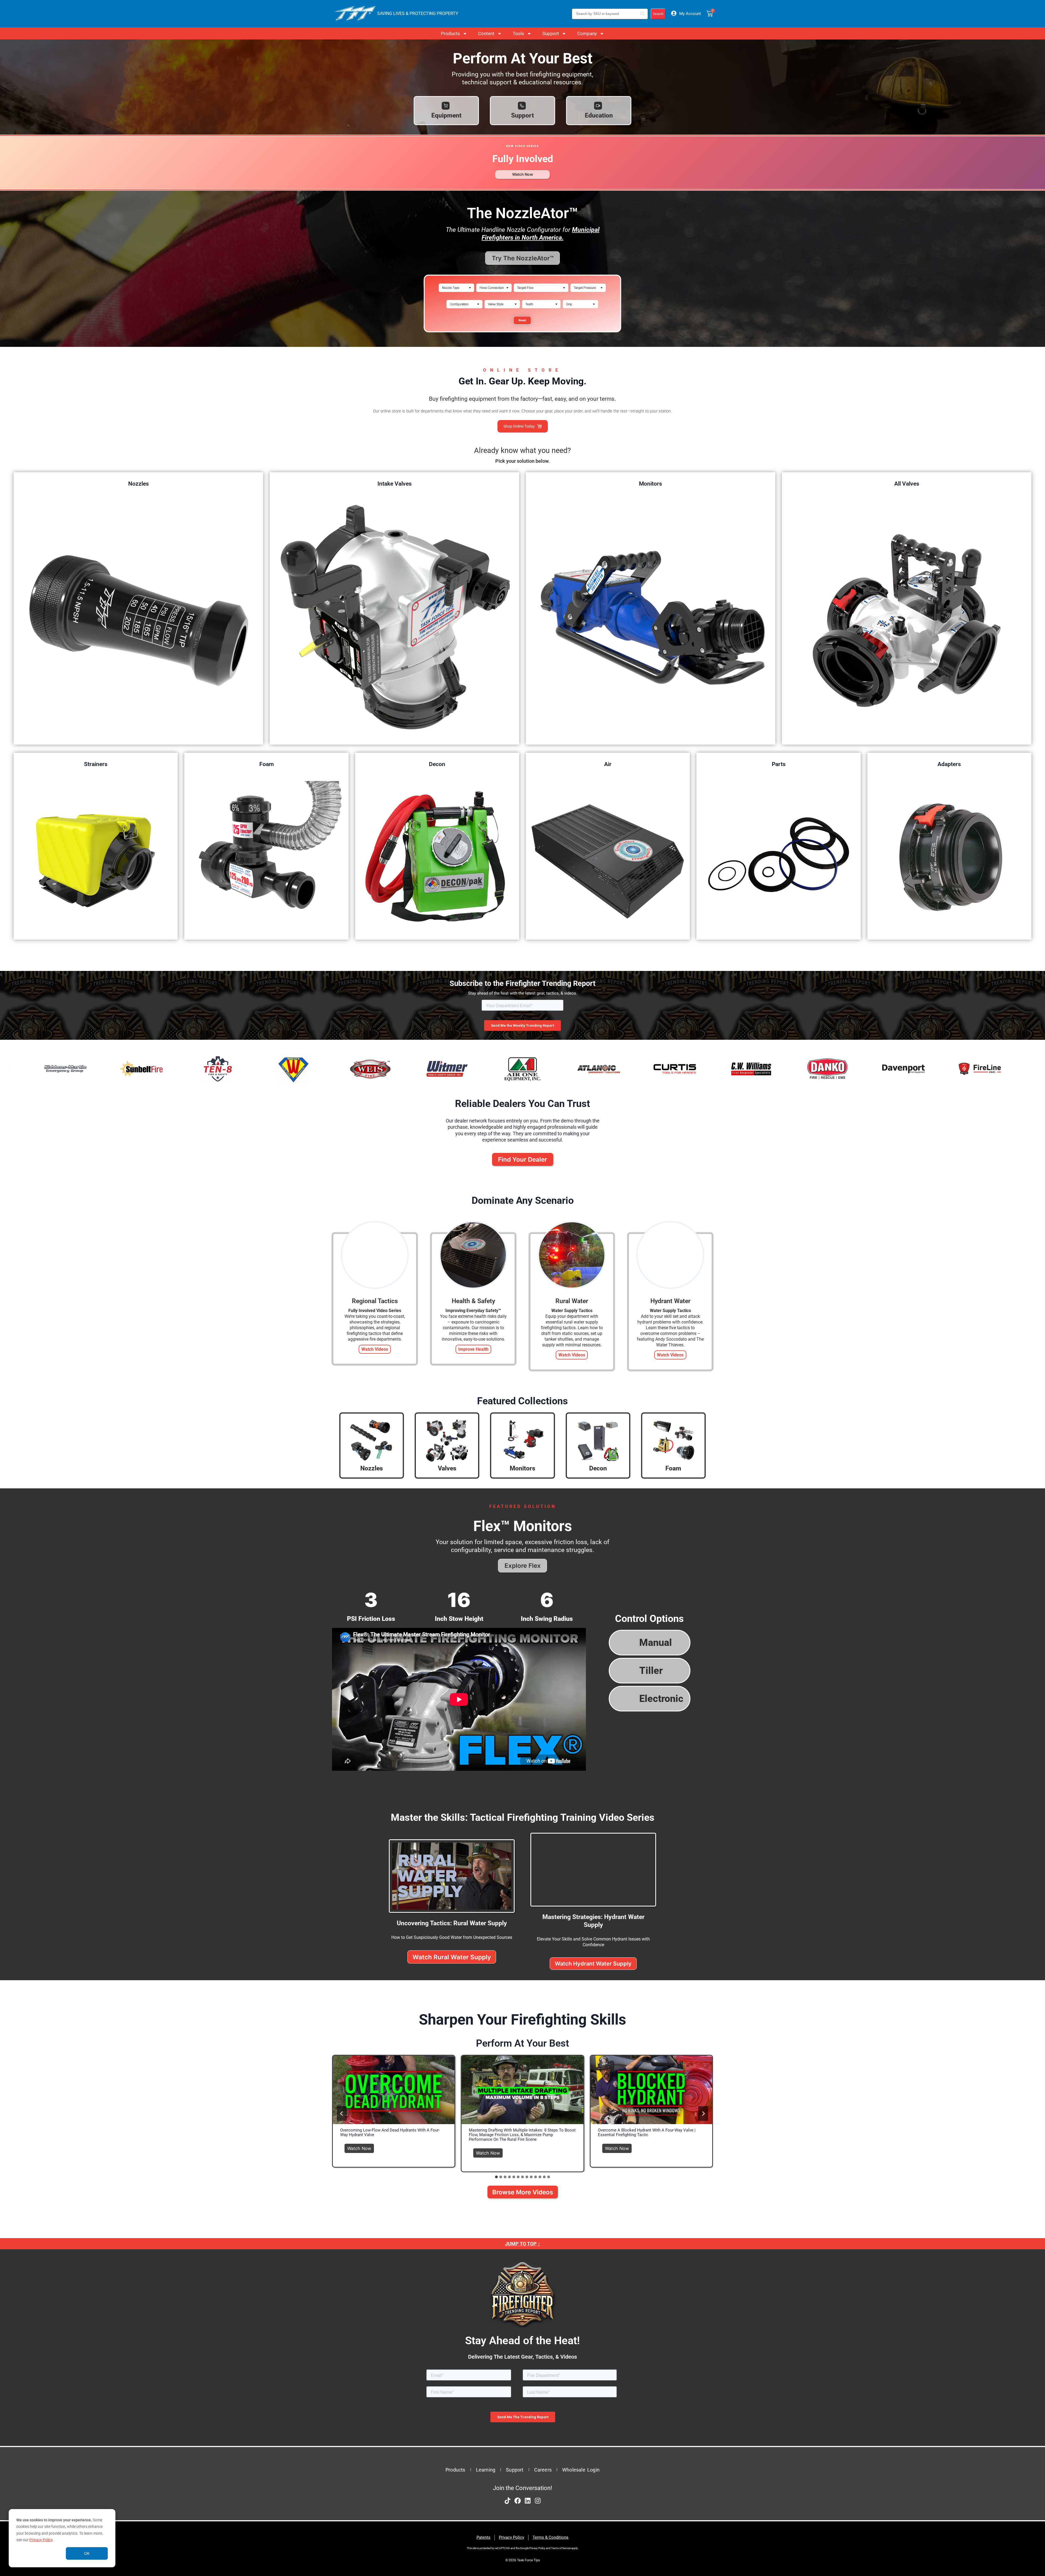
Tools (518, 33)
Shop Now (138, 619)
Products (450, 33)
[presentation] (394, 2090)
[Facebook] (518, 2501)
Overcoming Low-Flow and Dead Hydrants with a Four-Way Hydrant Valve (390, 2133)
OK (87, 2553)
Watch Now (361, 2147)
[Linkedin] (528, 2501)
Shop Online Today (519, 426)
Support (551, 33)
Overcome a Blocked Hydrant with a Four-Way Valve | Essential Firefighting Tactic (647, 2133)
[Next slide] (703, 2114)
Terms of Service (561, 2548)
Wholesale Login (581, 2470)
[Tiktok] (508, 2501)
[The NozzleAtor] (522, 335)
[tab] (496, 2177)
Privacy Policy (41, 2540)
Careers (543, 2470)
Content (486, 33)
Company (587, 33)
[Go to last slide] (342, 2114)
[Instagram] (538, 2501)
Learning (486, 2470)
